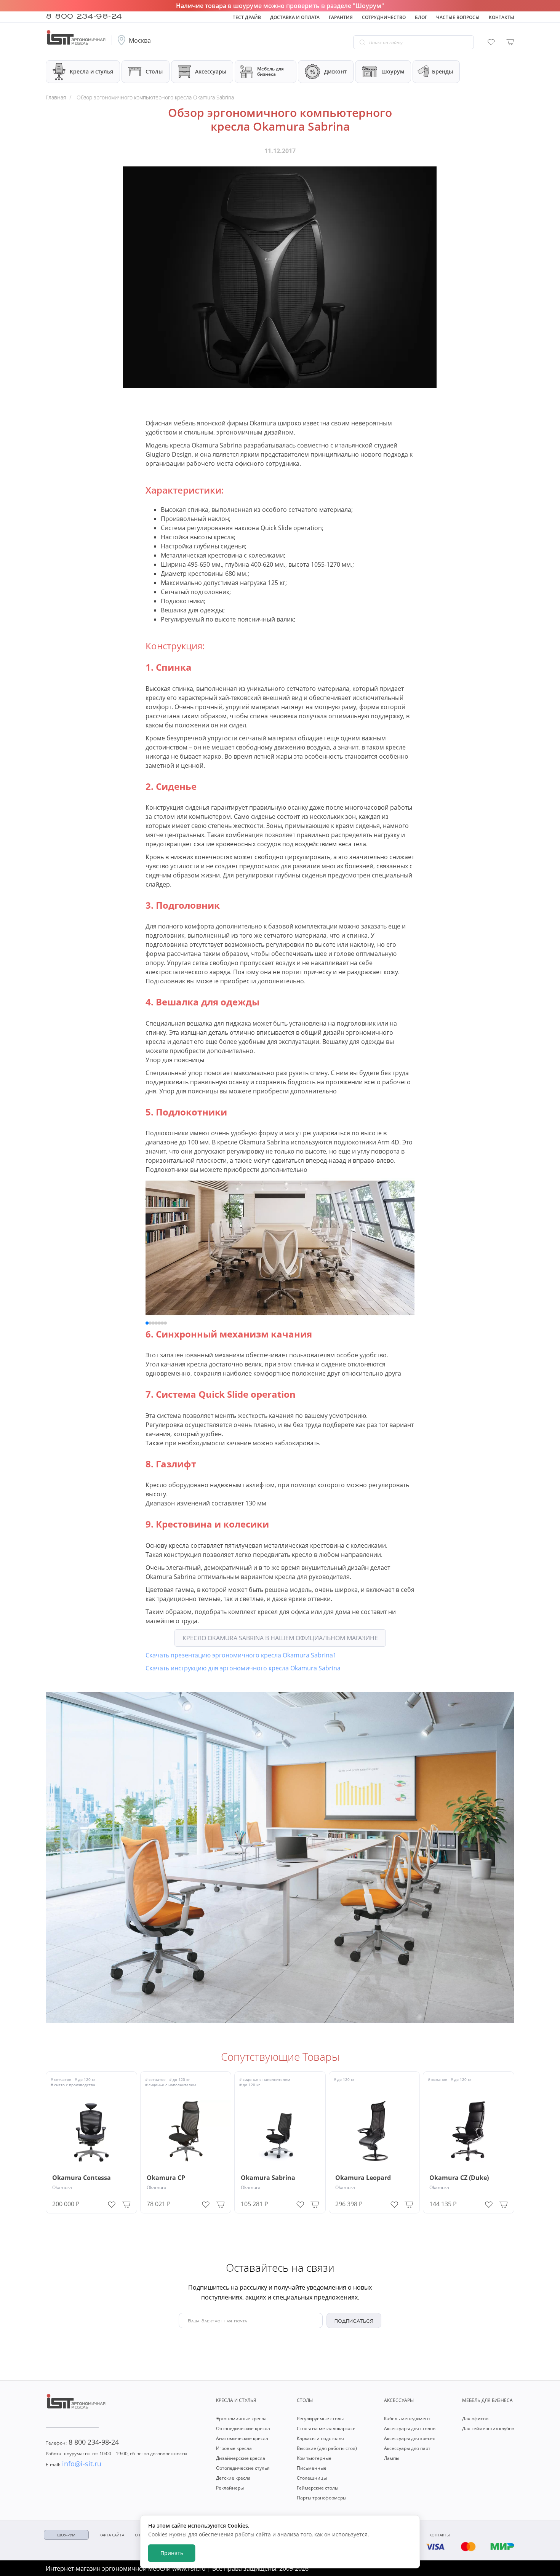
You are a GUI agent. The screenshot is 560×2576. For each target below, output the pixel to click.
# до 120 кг (85, 2079)
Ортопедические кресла (243, 2428)
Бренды (442, 71)
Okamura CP (166, 2178)
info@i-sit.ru (74, 2464)
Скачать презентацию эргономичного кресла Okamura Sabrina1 (241, 1655)
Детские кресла (233, 2478)
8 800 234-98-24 (84, 15)
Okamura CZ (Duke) (459, 2178)
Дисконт (335, 71)
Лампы (392, 2458)
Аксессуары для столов (410, 2428)
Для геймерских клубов (488, 2428)
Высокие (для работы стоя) (327, 2448)
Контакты (502, 17)
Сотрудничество (384, 17)
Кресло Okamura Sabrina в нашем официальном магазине (280, 1638)
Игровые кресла (234, 2448)
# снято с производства (73, 2085)
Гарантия (341, 17)
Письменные (312, 2468)
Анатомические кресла (242, 2438)
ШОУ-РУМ (66, 2535)
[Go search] (362, 42)
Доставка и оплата (295, 17)
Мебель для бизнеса (270, 71)
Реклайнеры (230, 2488)
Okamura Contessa (82, 2178)
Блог (421, 17)
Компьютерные (314, 2458)
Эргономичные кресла (241, 2419)
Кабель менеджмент (407, 2419)
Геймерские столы (318, 2488)
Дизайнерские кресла (241, 2458)
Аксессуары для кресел (410, 2438)
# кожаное (438, 2079)
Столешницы (312, 2478)
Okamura (62, 2187)
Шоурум (393, 71)
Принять (172, 2553)
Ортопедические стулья (243, 2468)
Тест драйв (247, 17)
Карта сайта (112, 2535)
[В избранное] (112, 2203)
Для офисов (475, 2419)
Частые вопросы (458, 17)
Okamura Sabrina (268, 2178)
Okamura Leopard (363, 2178)
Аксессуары (211, 71)
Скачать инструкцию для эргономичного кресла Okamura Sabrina (243, 1668)
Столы (154, 71)
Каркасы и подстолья (320, 2438)
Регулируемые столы (320, 2419)
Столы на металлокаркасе (326, 2428)
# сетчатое (61, 2079)
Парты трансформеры (322, 2498)
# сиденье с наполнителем (170, 2085)
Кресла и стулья (91, 71)
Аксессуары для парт (407, 2448)
